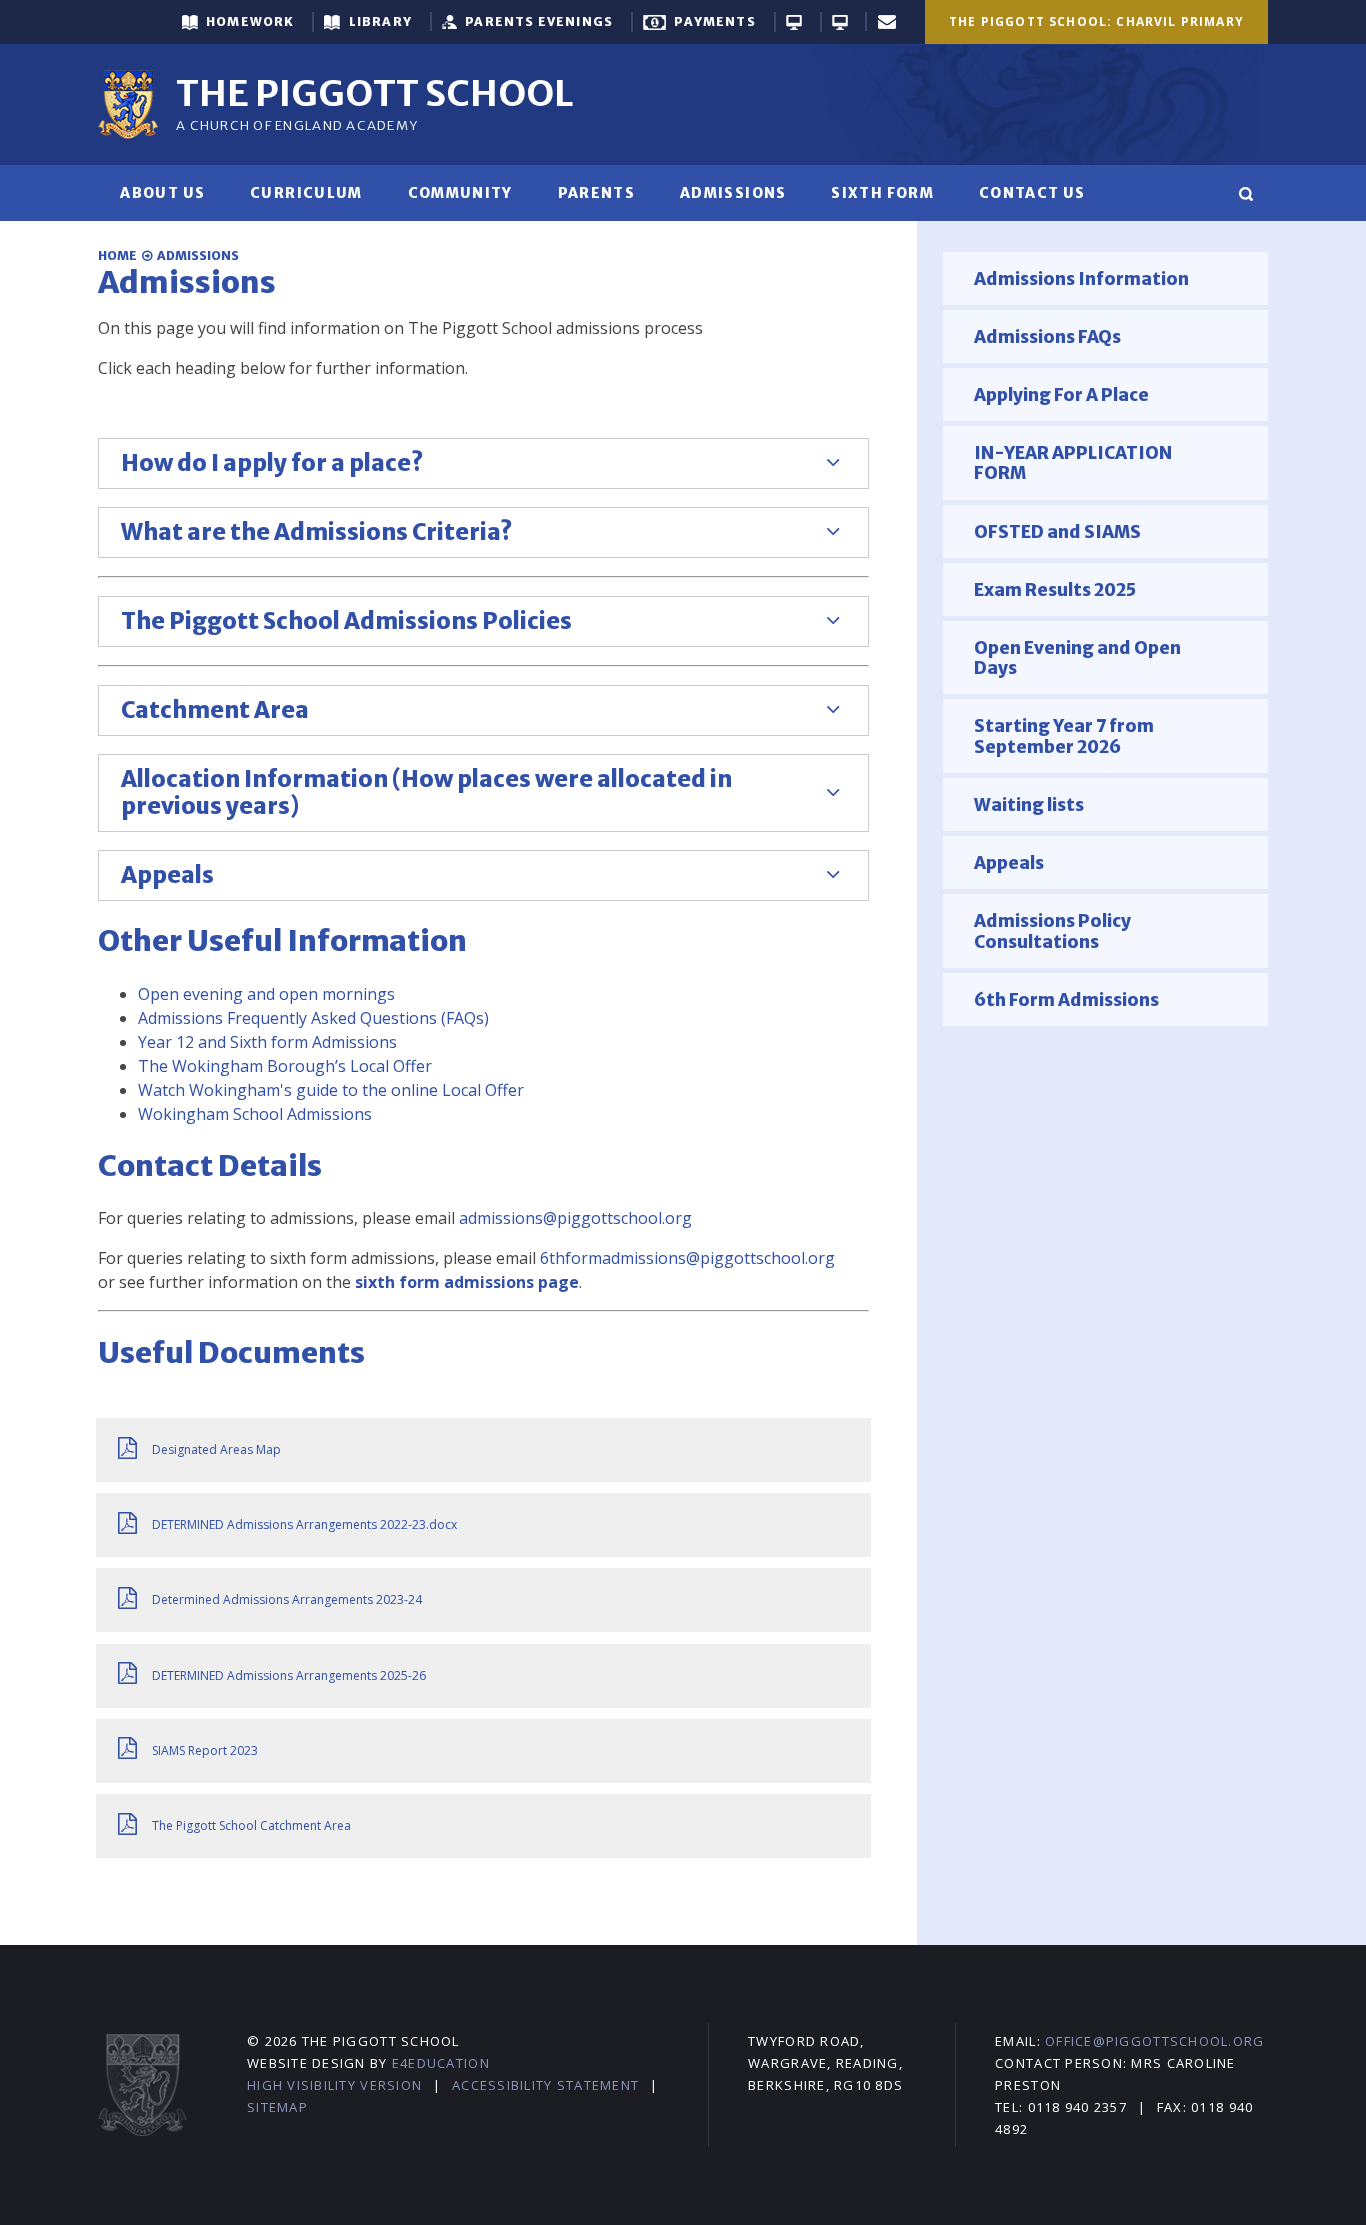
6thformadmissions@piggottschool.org (687, 1258)
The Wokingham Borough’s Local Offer (285, 1066)
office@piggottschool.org (1154, 2041)
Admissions (198, 255)
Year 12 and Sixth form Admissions (267, 1042)
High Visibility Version (334, 2085)
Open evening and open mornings (266, 994)
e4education (441, 2063)
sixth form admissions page (467, 1282)
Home (117, 255)
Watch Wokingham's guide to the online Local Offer (331, 1090)
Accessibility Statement (545, 2085)
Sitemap (277, 2107)
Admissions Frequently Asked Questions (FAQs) (313, 1018)
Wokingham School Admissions (255, 1114)
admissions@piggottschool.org (575, 1218)
